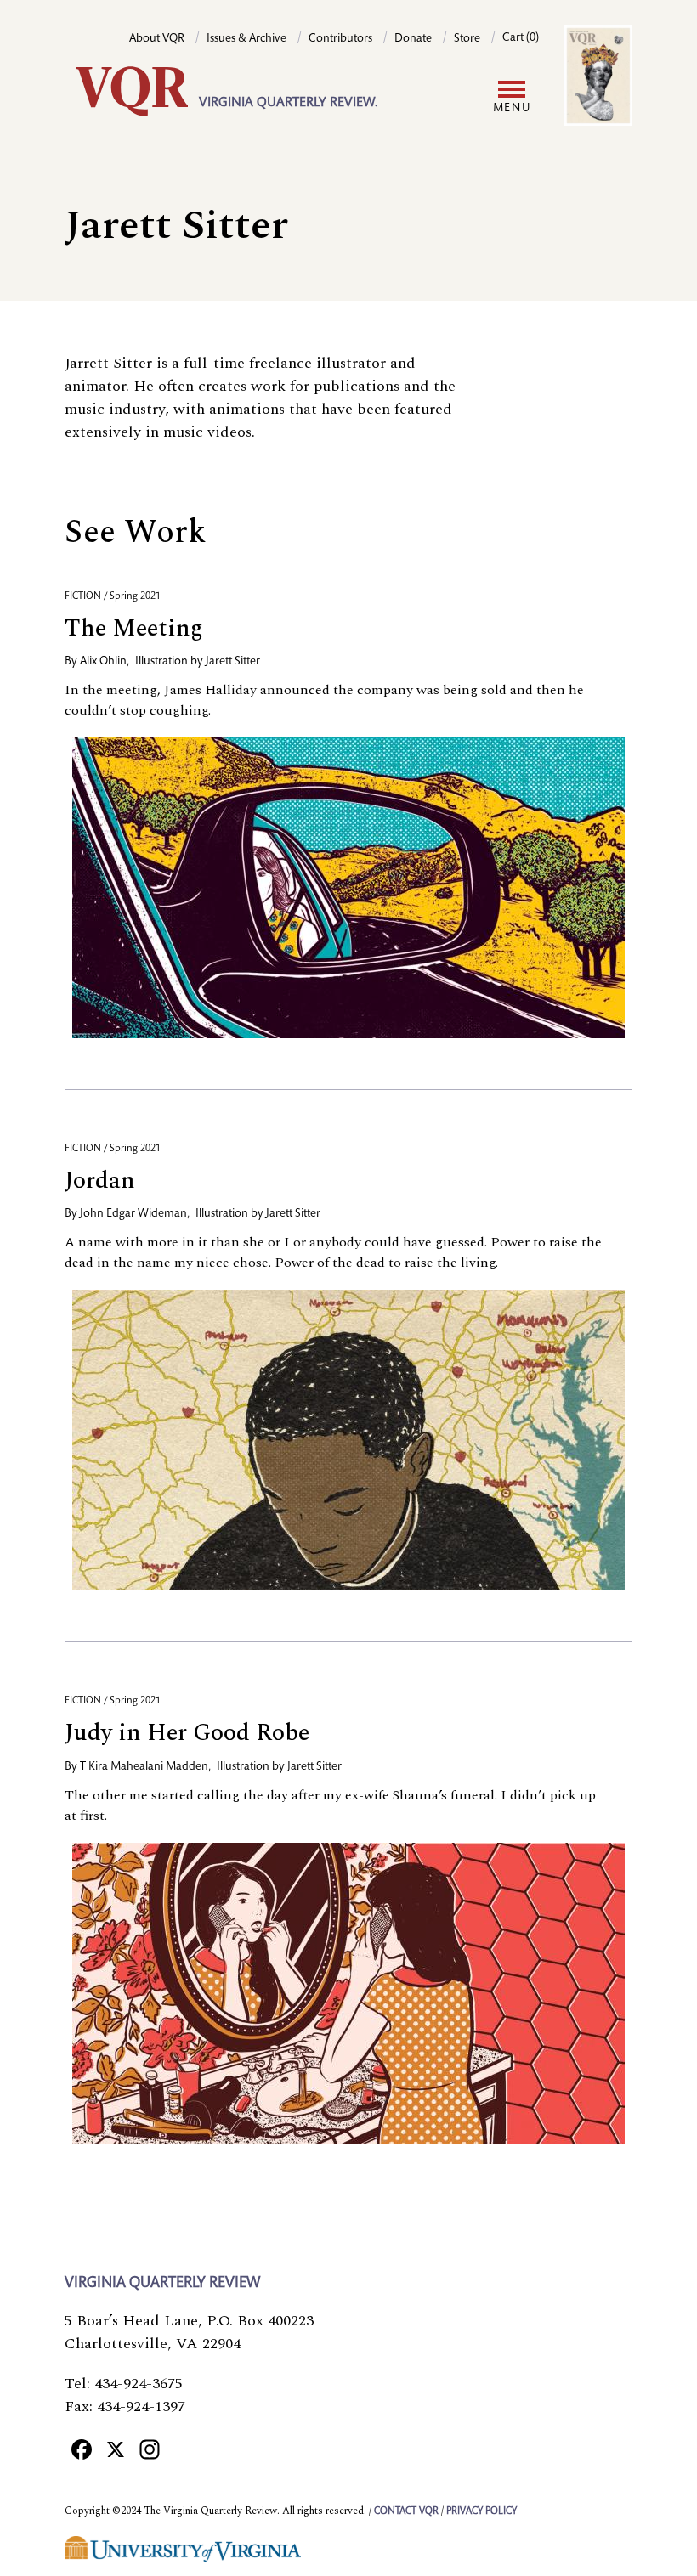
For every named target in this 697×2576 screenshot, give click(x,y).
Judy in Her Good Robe (187, 1733)
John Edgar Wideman (133, 1214)
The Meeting (134, 628)
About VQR (157, 39)
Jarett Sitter (233, 662)
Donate (413, 39)
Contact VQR (406, 2511)
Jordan (100, 1181)
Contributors (340, 39)
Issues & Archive (246, 39)
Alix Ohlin (103, 662)
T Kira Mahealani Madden (144, 1767)
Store (467, 39)
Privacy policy (482, 2511)
